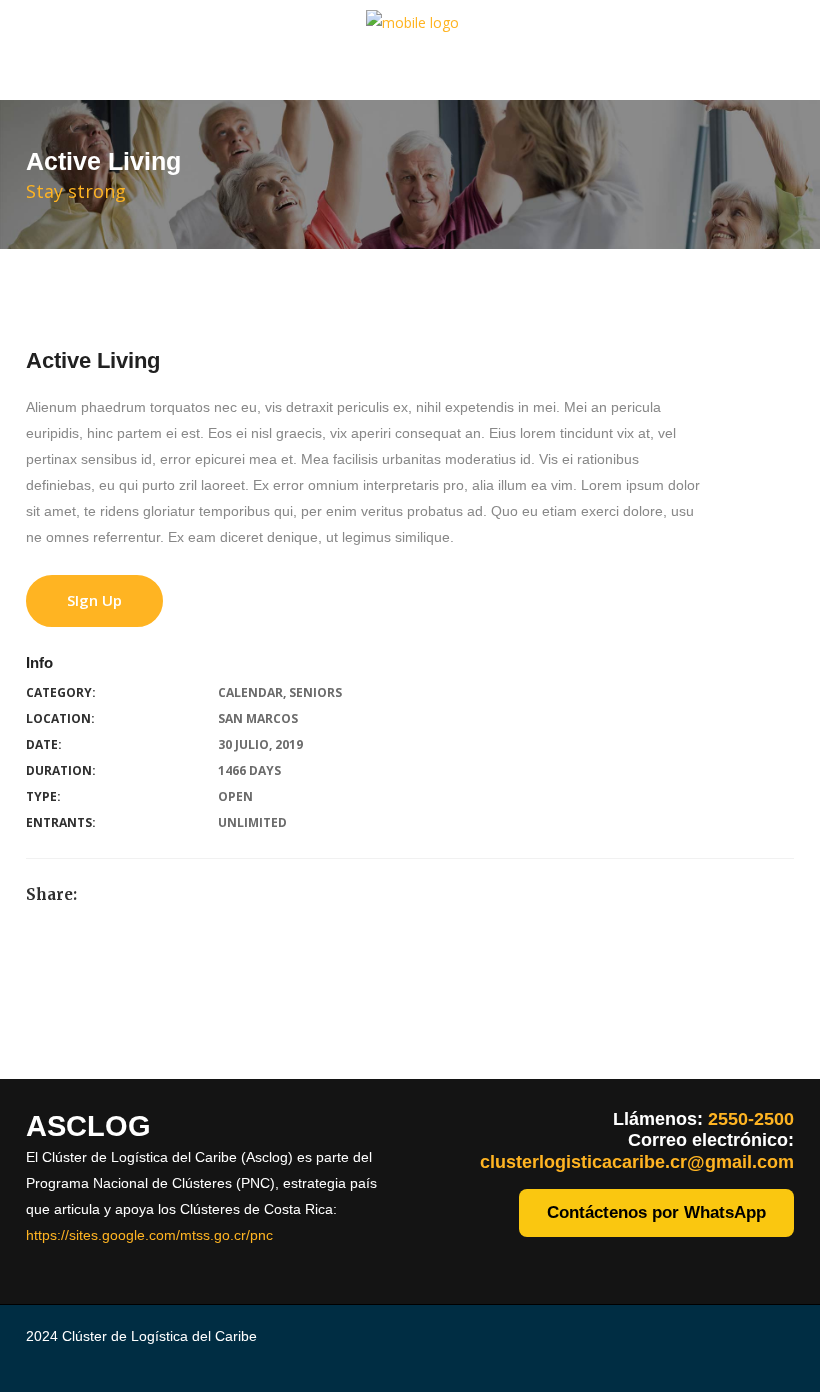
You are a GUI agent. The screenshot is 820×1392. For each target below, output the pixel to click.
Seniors (315, 692)
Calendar (250, 692)
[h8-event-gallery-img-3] (12, 1065)
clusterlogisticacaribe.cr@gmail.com (637, 1162)
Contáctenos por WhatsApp (656, 1212)
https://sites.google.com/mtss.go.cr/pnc (149, 1235)
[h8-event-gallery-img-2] (12, 1039)
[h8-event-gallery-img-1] (12, 1013)
